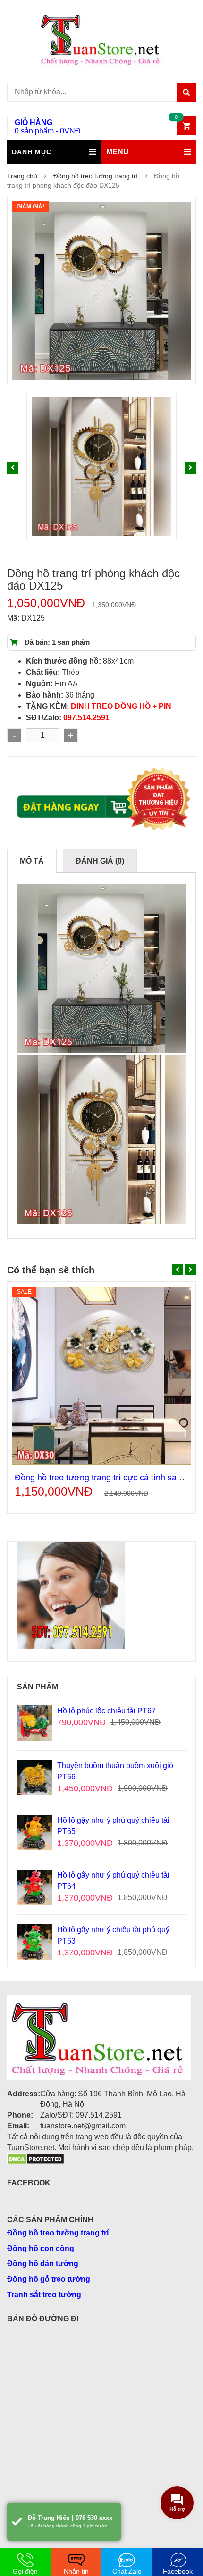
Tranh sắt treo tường (44, 2295)
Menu (118, 152)
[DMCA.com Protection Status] (36, 2158)
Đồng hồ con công (41, 2248)
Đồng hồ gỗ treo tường (49, 2279)
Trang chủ (22, 176)
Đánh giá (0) (100, 861)
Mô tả (32, 861)
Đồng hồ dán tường (43, 2264)
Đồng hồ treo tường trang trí (96, 176)
